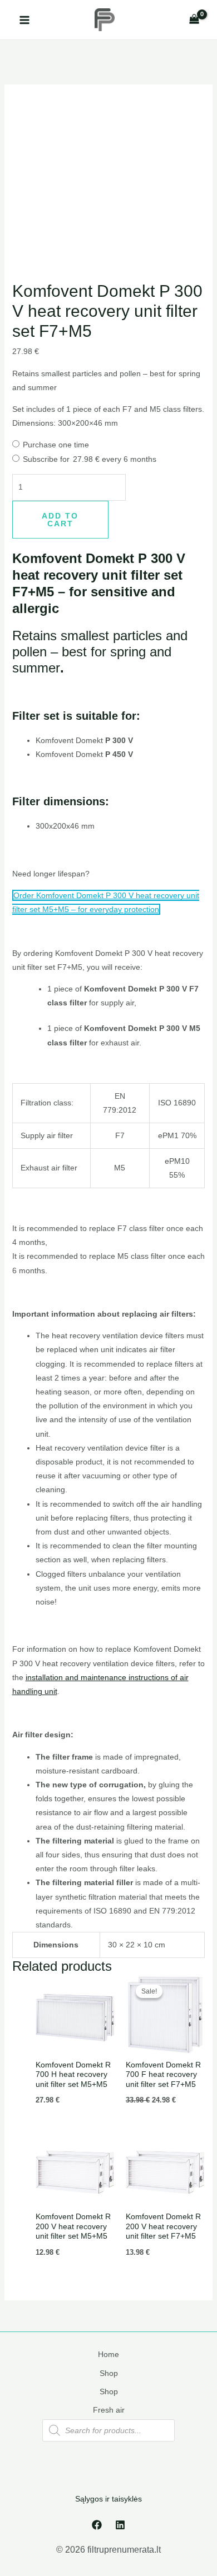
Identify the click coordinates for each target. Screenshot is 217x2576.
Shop (109, 2373)
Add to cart (60, 520)
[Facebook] (97, 2525)
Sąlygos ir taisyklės (108, 2499)
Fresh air (109, 2410)
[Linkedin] (120, 2525)
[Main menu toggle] (24, 20)
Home (108, 2354)
